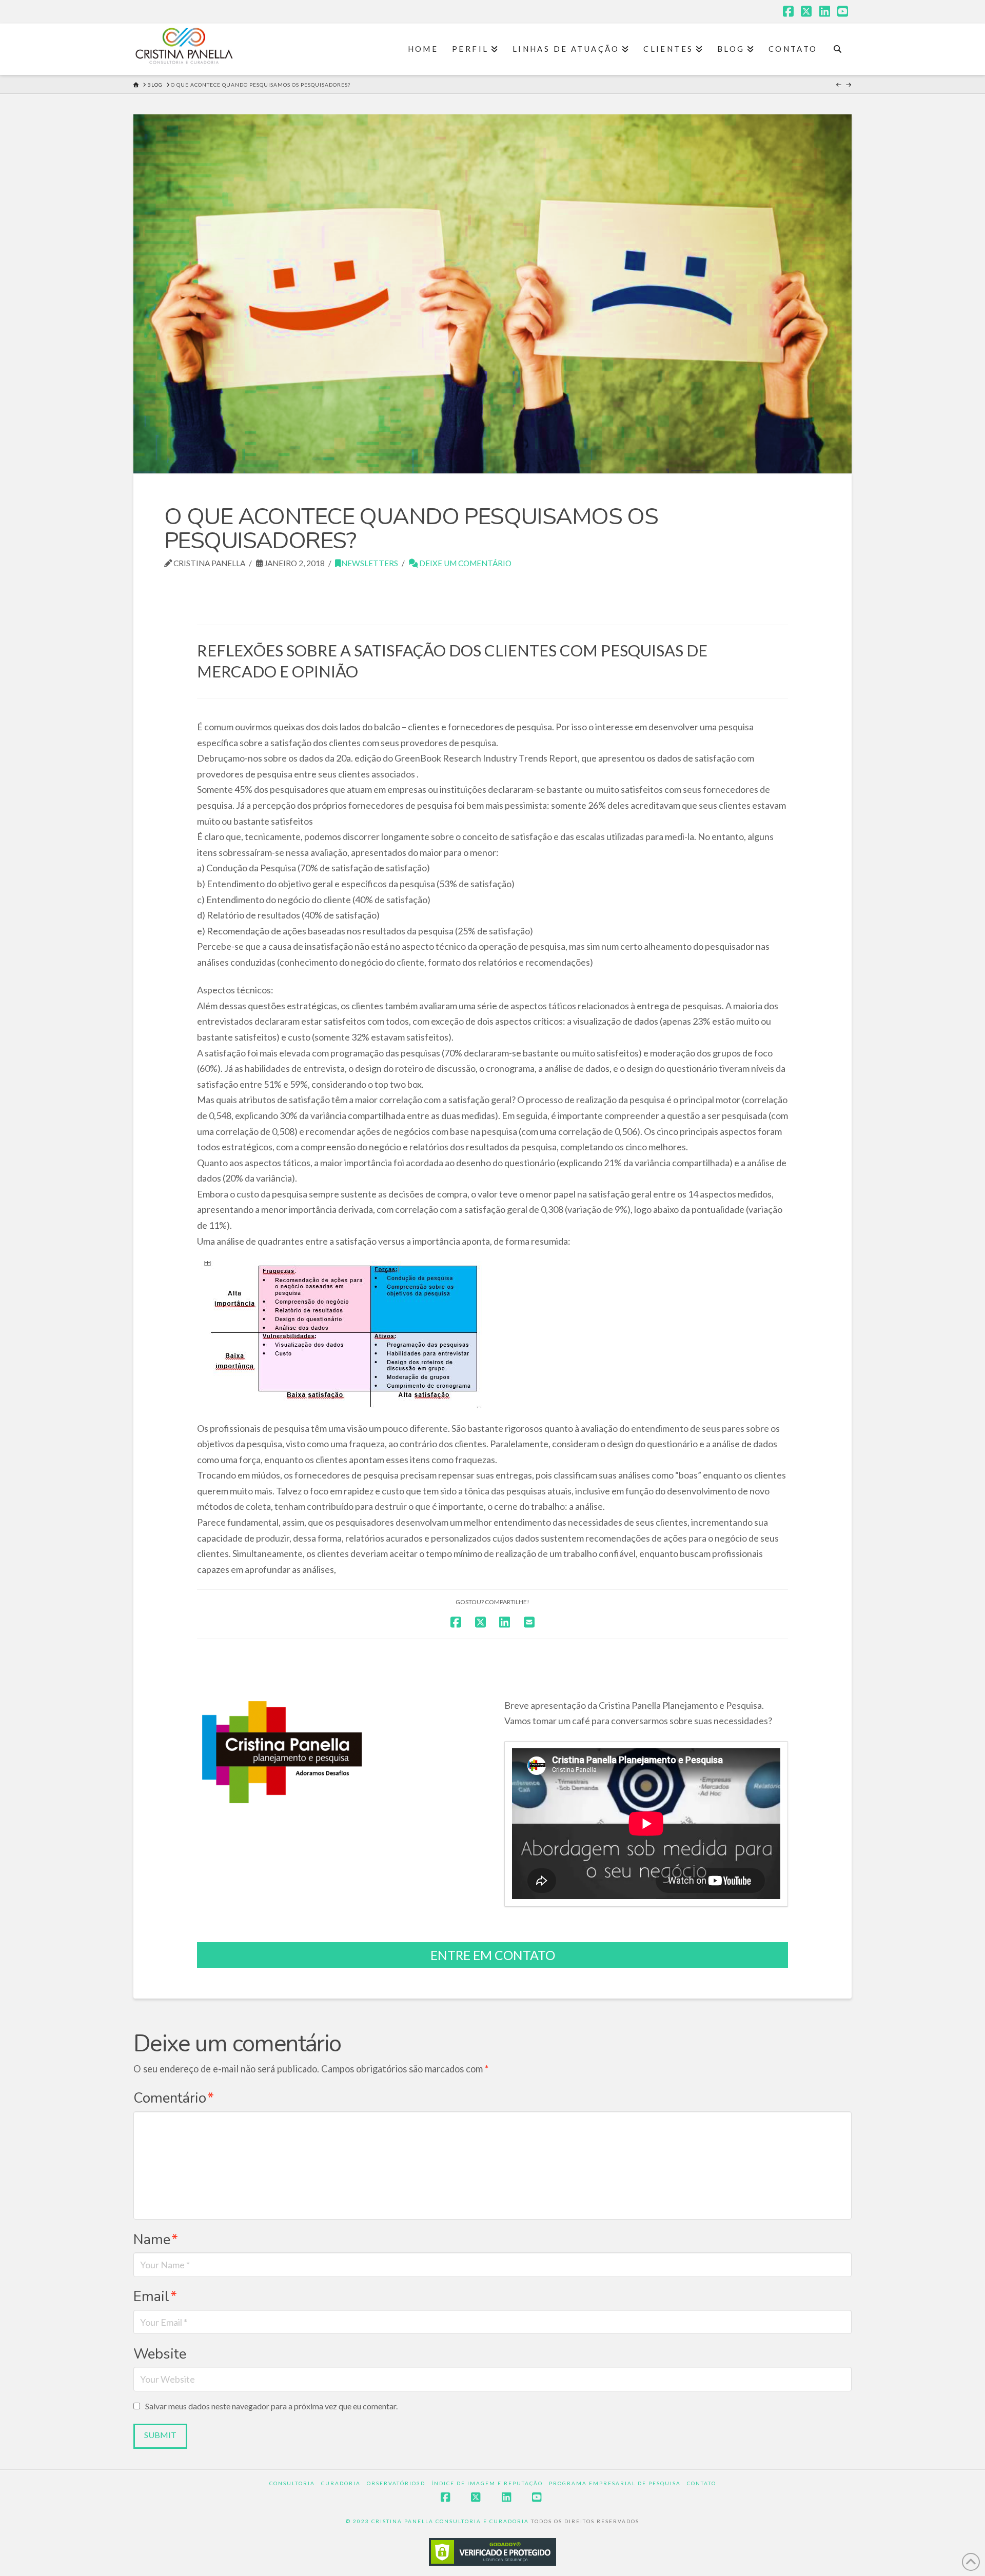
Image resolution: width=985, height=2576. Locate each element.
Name (156, 2240)
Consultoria (292, 2483)
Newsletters (370, 563)
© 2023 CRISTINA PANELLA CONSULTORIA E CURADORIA (438, 2521)
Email (155, 2297)
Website (160, 2354)
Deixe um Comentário (465, 563)
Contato (702, 2483)
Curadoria (341, 2483)
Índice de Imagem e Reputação (487, 2483)
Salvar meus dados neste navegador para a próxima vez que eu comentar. (271, 2406)
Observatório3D (396, 2483)
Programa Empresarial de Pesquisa (615, 2483)
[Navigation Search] (838, 49)
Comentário (174, 2098)
